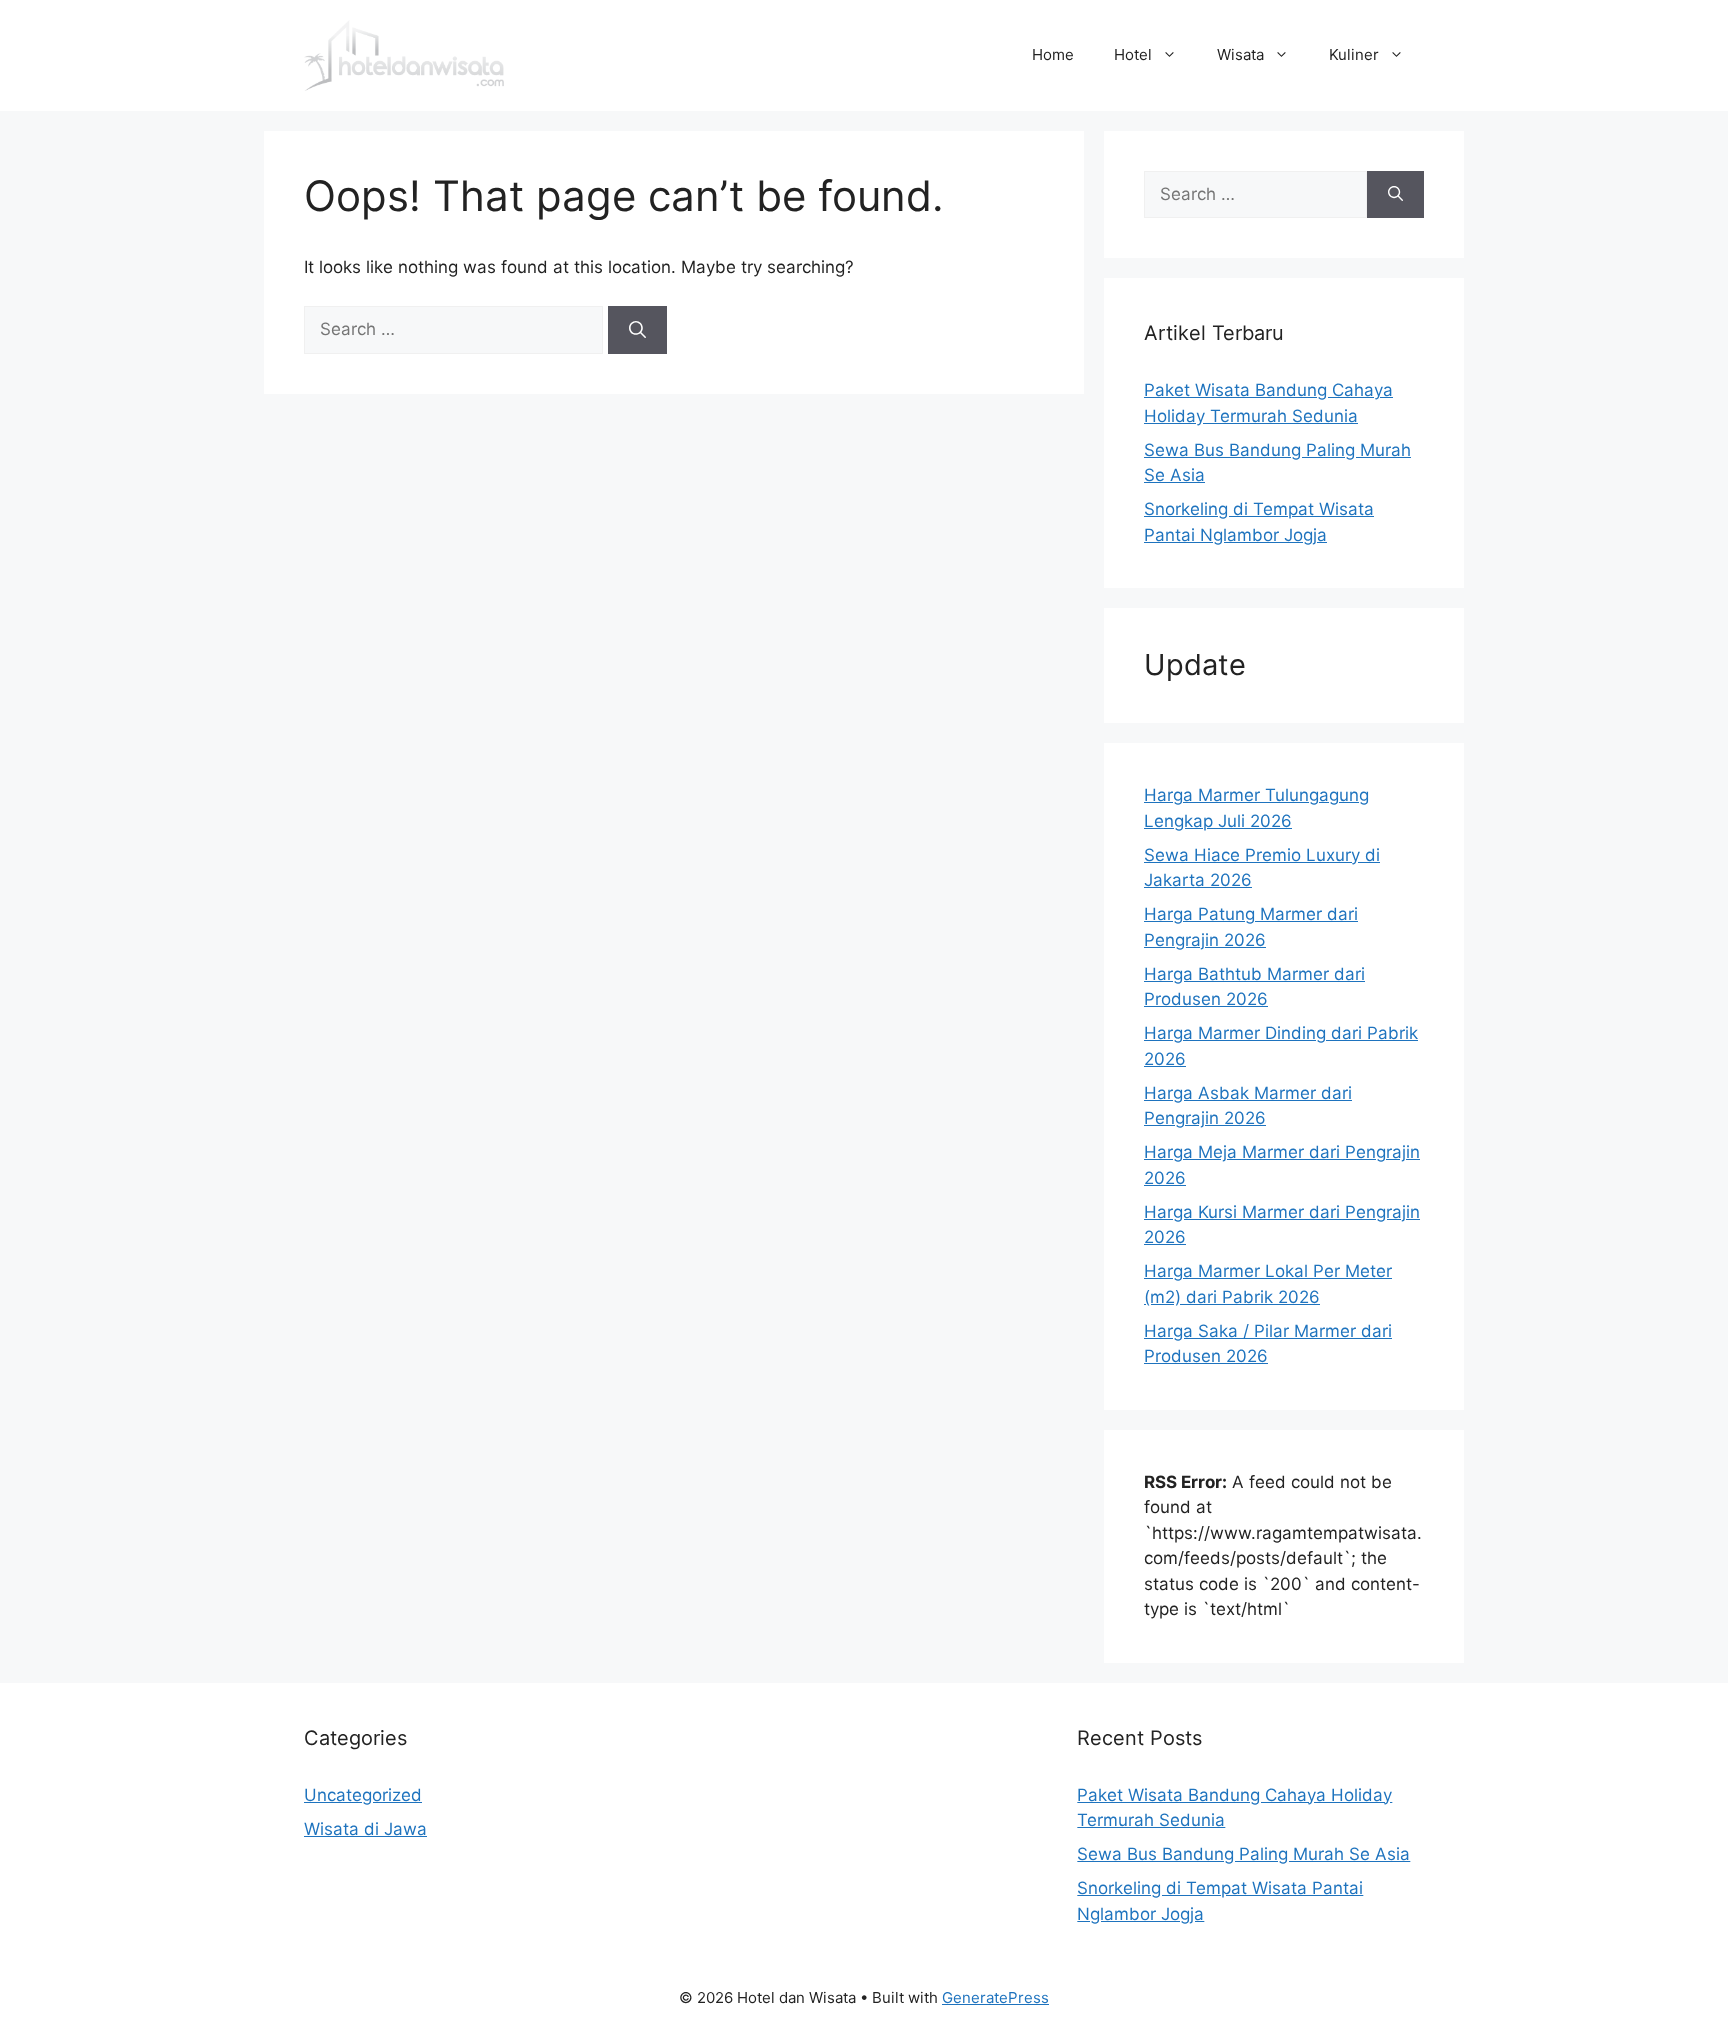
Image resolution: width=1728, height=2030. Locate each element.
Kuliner (1354, 54)
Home (1053, 54)
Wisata (1240, 54)
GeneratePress (995, 1997)
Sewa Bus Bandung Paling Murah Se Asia (1243, 1854)
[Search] (637, 330)
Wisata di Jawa (365, 1829)
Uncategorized (363, 1795)
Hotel (1133, 54)
